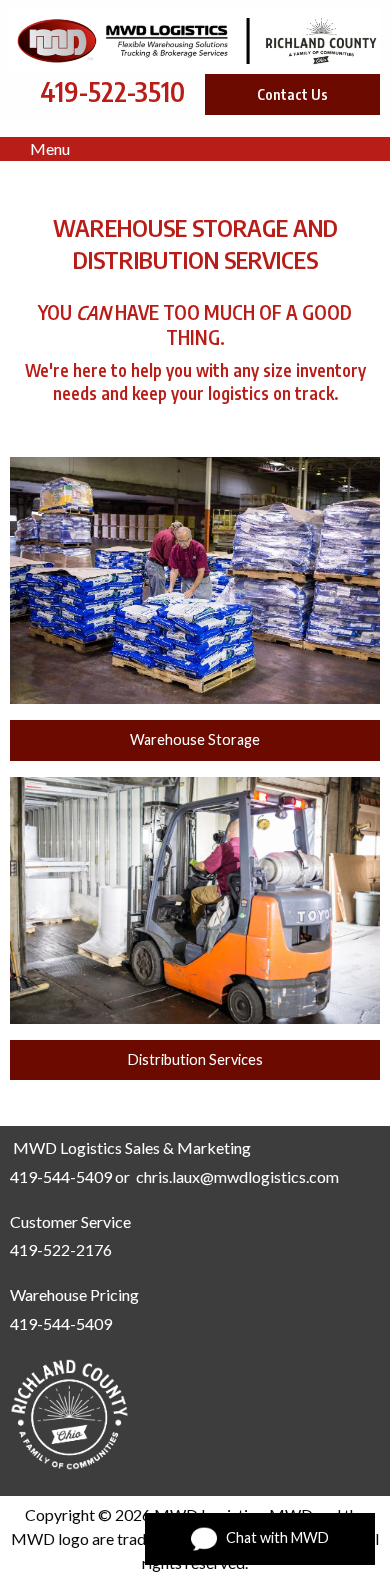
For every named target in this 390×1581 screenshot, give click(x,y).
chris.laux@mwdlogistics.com (237, 1176)
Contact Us (292, 94)
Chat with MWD (273, 1536)
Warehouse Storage (195, 739)
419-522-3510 (112, 91)
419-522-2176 (61, 1249)
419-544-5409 (61, 1176)
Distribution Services (195, 1059)
